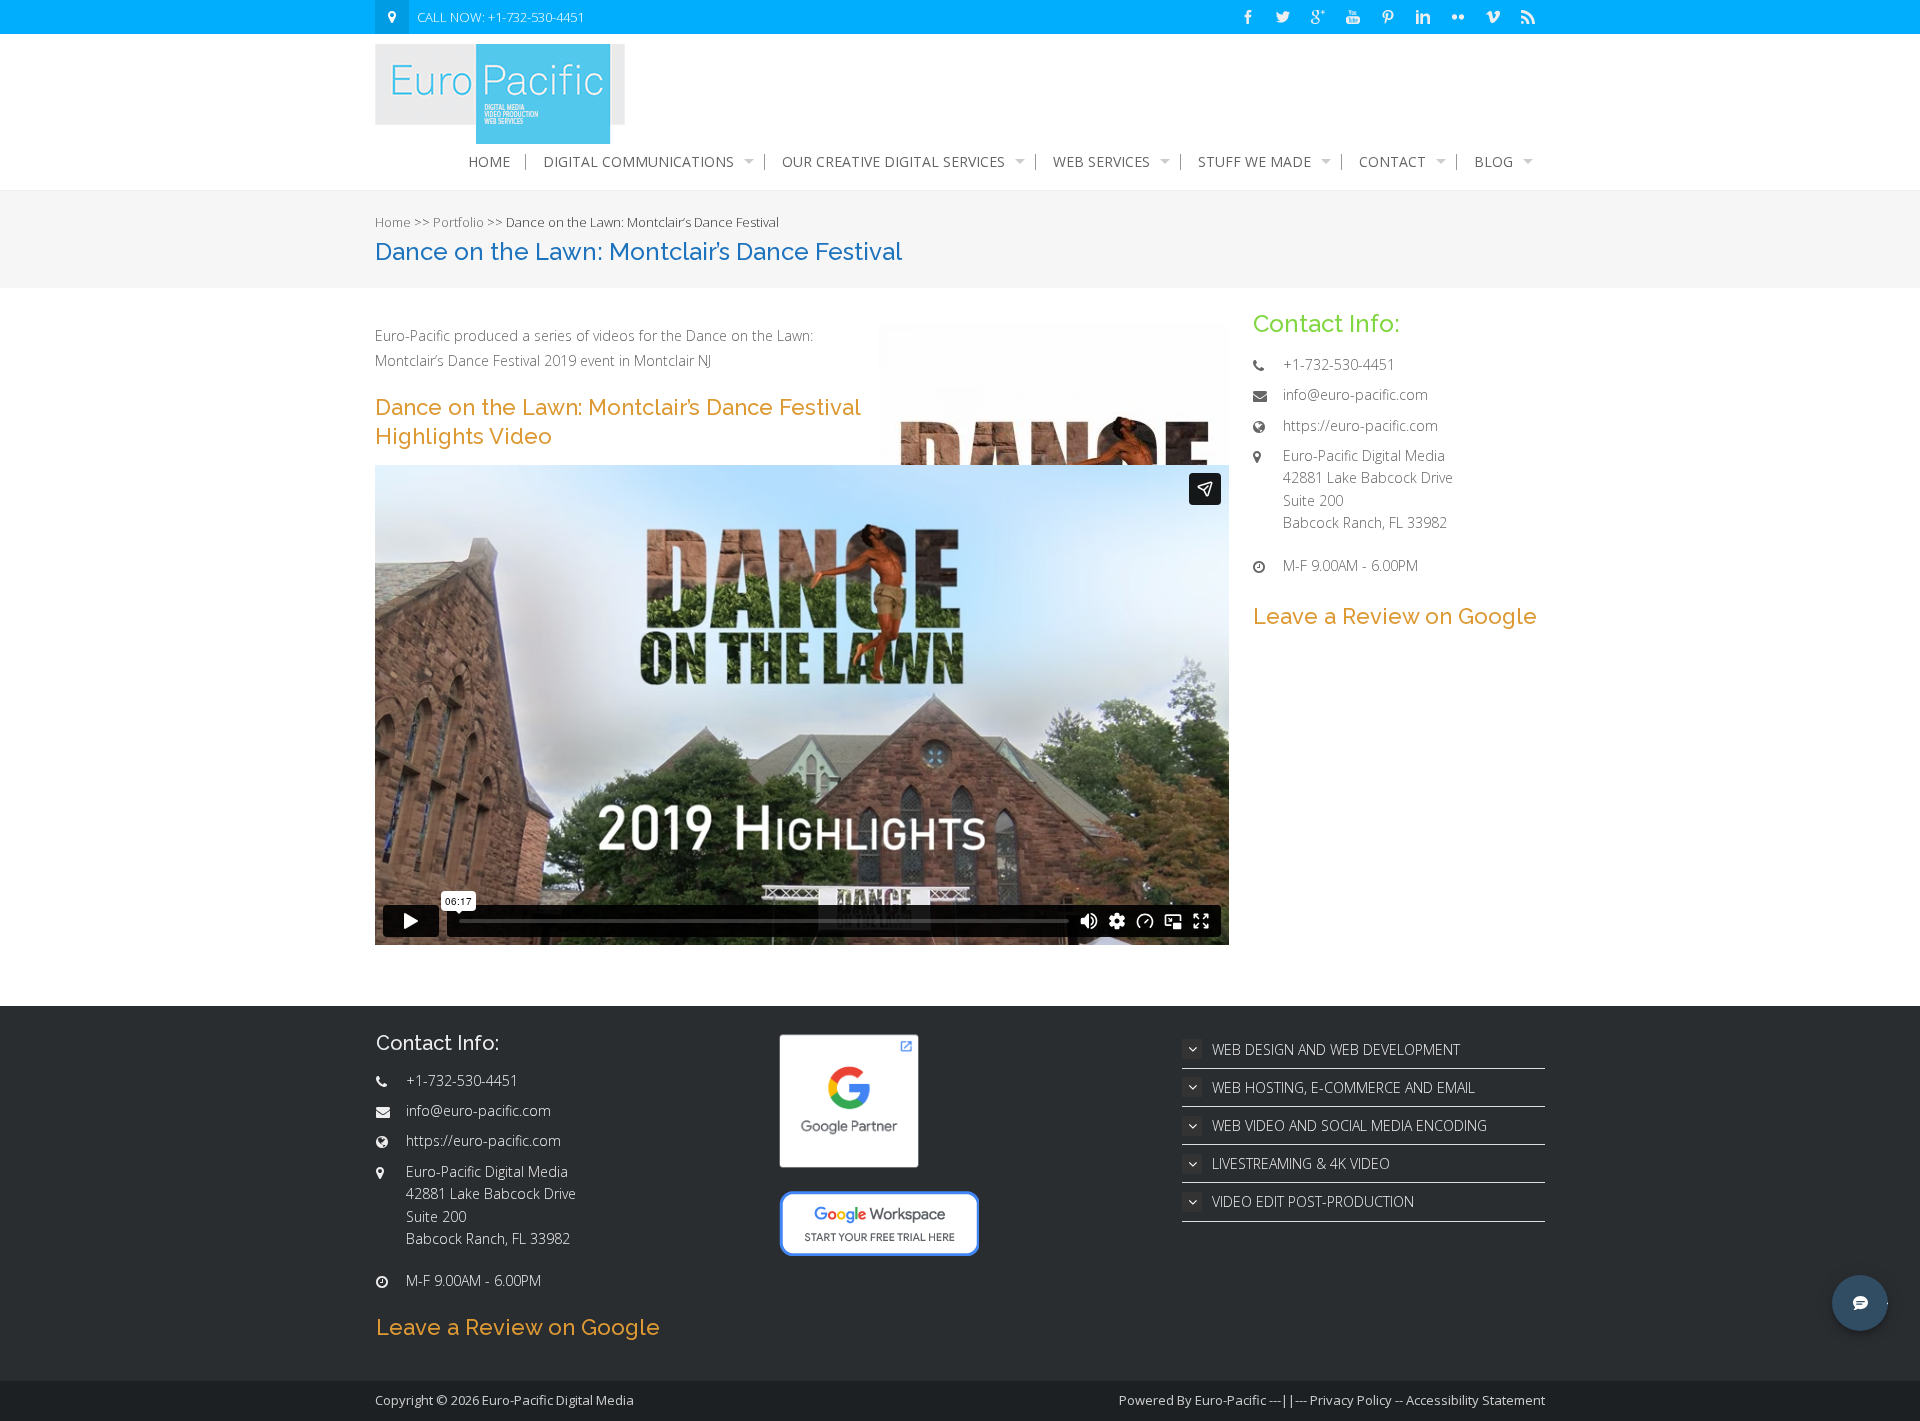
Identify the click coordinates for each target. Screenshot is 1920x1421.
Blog (1493, 162)
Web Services (1101, 162)
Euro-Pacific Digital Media (558, 1400)
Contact (1392, 162)
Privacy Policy (1351, 1400)
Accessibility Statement (1475, 1400)
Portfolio (458, 222)
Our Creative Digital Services (893, 162)
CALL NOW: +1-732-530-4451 (500, 17)
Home (489, 162)
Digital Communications (638, 162)
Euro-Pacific (1230, 1400)
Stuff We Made (1254, 162)
